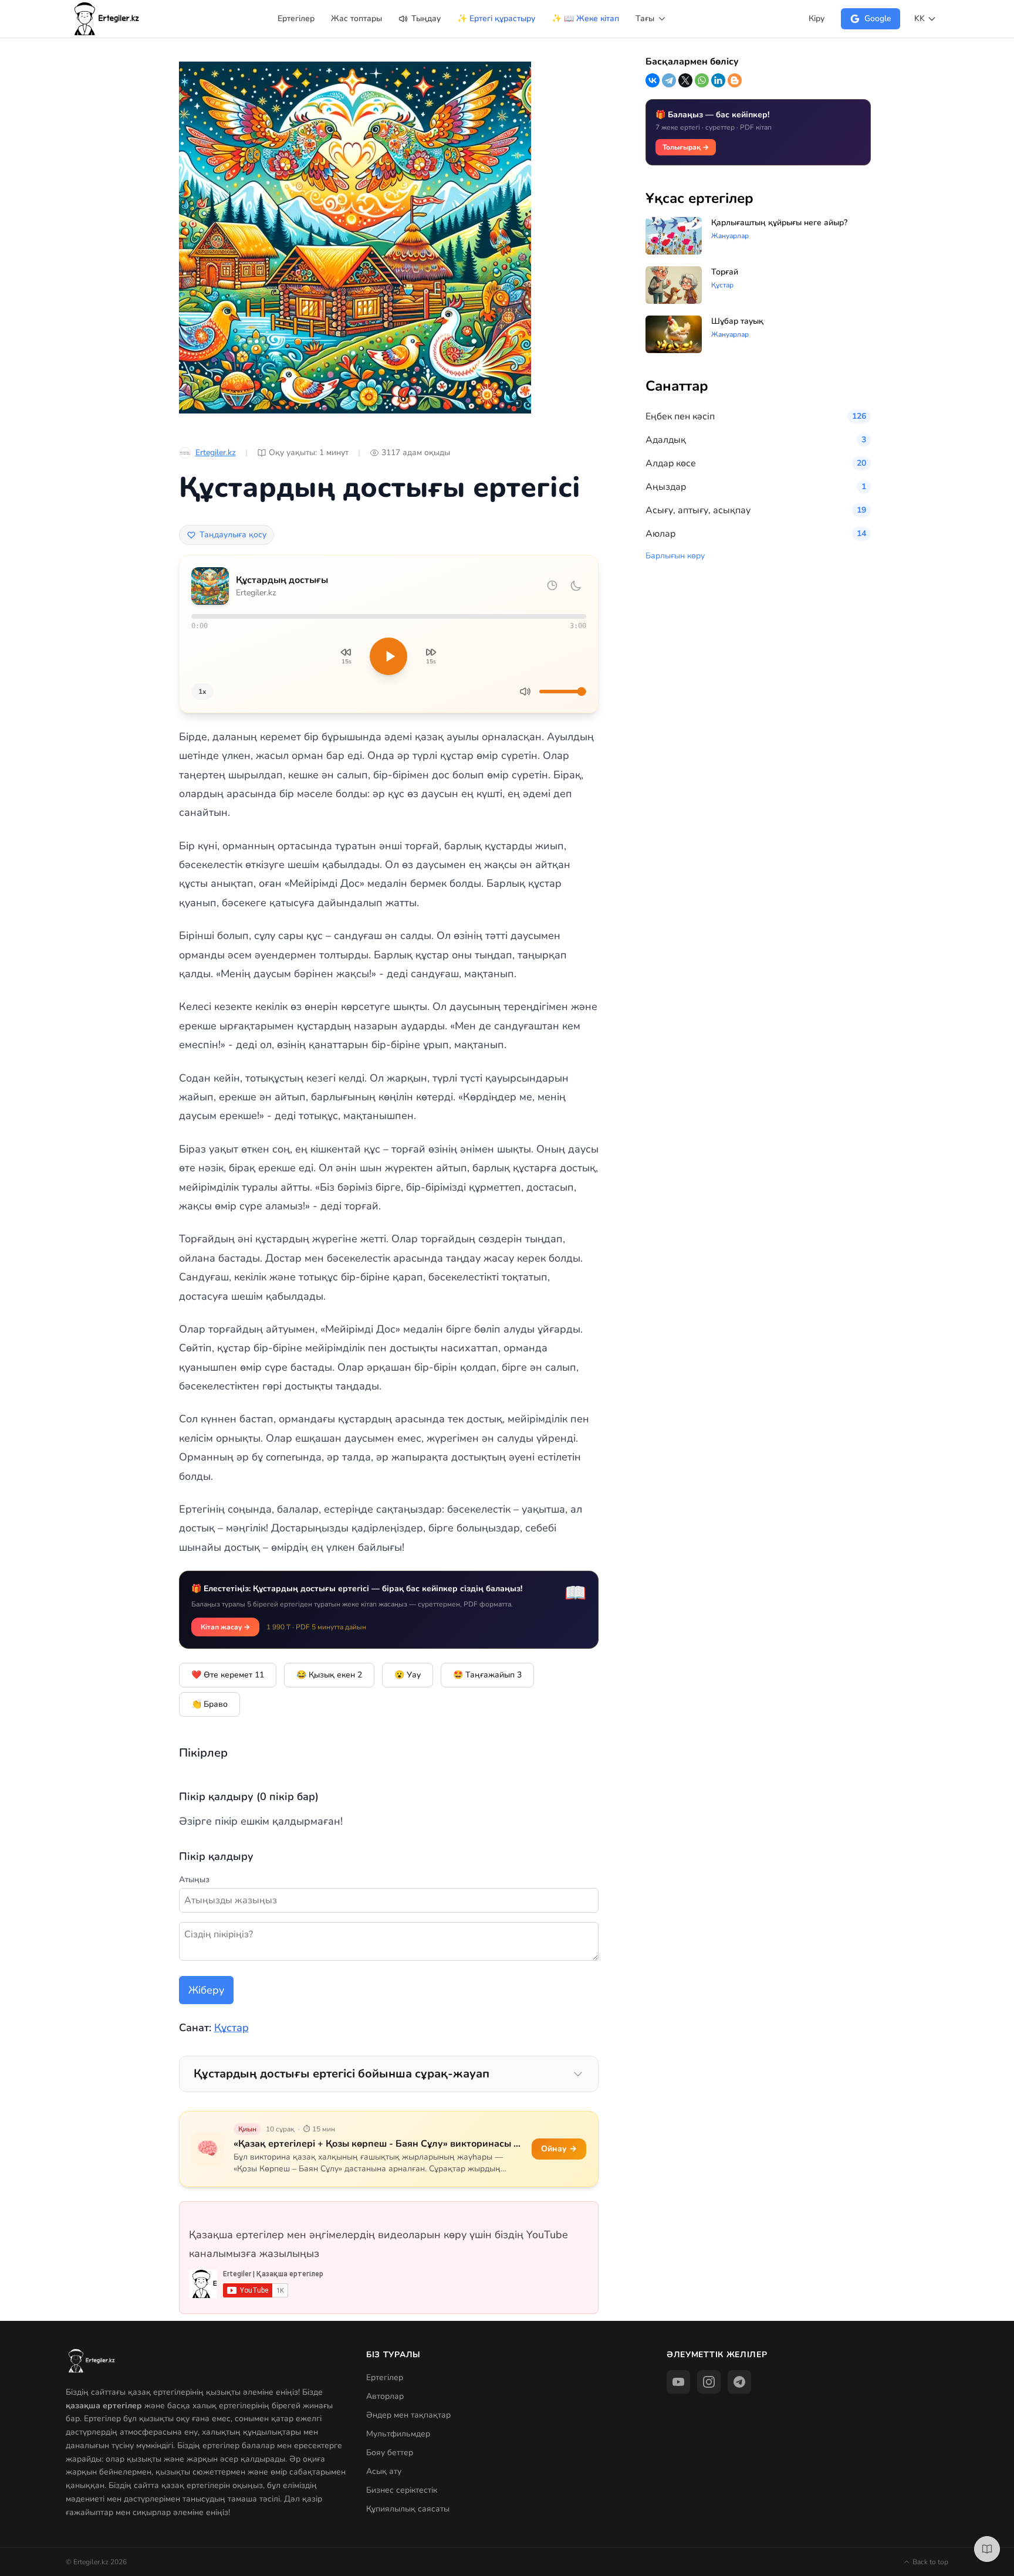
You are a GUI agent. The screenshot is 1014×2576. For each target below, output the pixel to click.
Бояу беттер (390, 2453)
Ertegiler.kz (216, 453)
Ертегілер (385, 2377)
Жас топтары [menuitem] (356, 18)
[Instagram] (709, 2382)
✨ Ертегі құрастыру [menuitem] (496, 18)
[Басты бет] (107, 19)
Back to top (930, 2562)
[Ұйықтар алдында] (576, 586)
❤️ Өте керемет (228, 1675)
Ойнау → (559, 2149)
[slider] (389, 616)
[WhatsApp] (702, 80)
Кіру (817, 18)
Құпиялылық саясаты (408, 2509)
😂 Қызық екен (329, 1675)
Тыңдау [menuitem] (425, 18)
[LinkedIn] (718, 80)
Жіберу (206, 1990)
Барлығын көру (675, 556)
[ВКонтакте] (653, 80)
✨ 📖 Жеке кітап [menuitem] (585, 18)
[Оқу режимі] (987, 2549)
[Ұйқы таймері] (552, 585)
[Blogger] (735, 80)
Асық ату (384, 2471)
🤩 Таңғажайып (487, 1675)
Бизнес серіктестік (402, 2490)
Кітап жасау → (225, 1627)
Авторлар (385, 2396)
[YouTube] (678, 2382)
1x (202, 692)
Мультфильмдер (398, 2434)
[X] (685, 80)
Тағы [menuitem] (646, 18)
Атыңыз (194, 1880)
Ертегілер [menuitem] (296, 18)
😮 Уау (408, 1675)
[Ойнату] (388, 656)
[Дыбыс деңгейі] (525, 692)
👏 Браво (209, 1704)
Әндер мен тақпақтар (408, 2415)
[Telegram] (669, 80)
